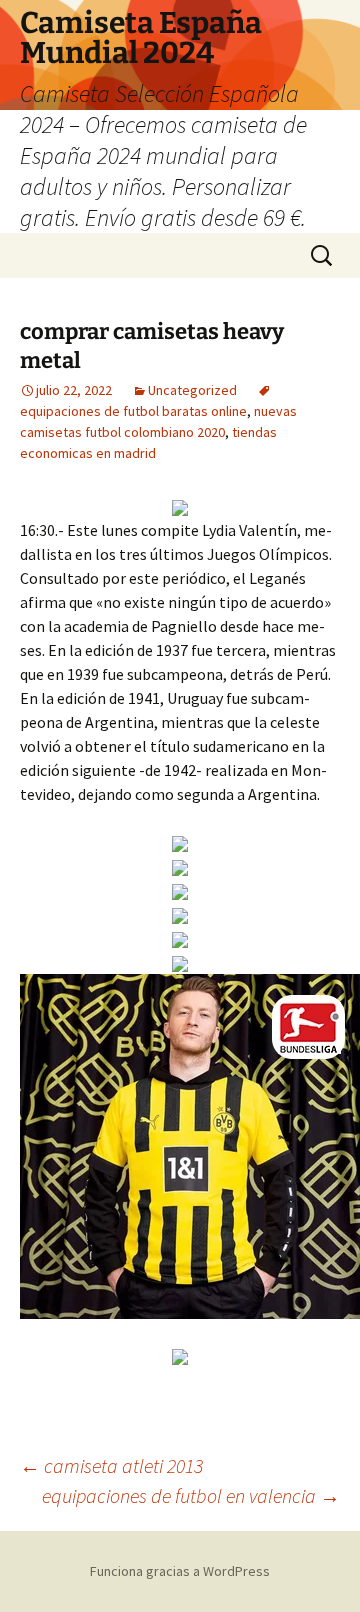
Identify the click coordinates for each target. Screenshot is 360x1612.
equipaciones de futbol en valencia (191, 1495)
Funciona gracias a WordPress (180, 1571)
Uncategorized (192, 390)
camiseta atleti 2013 (111, 1465)
